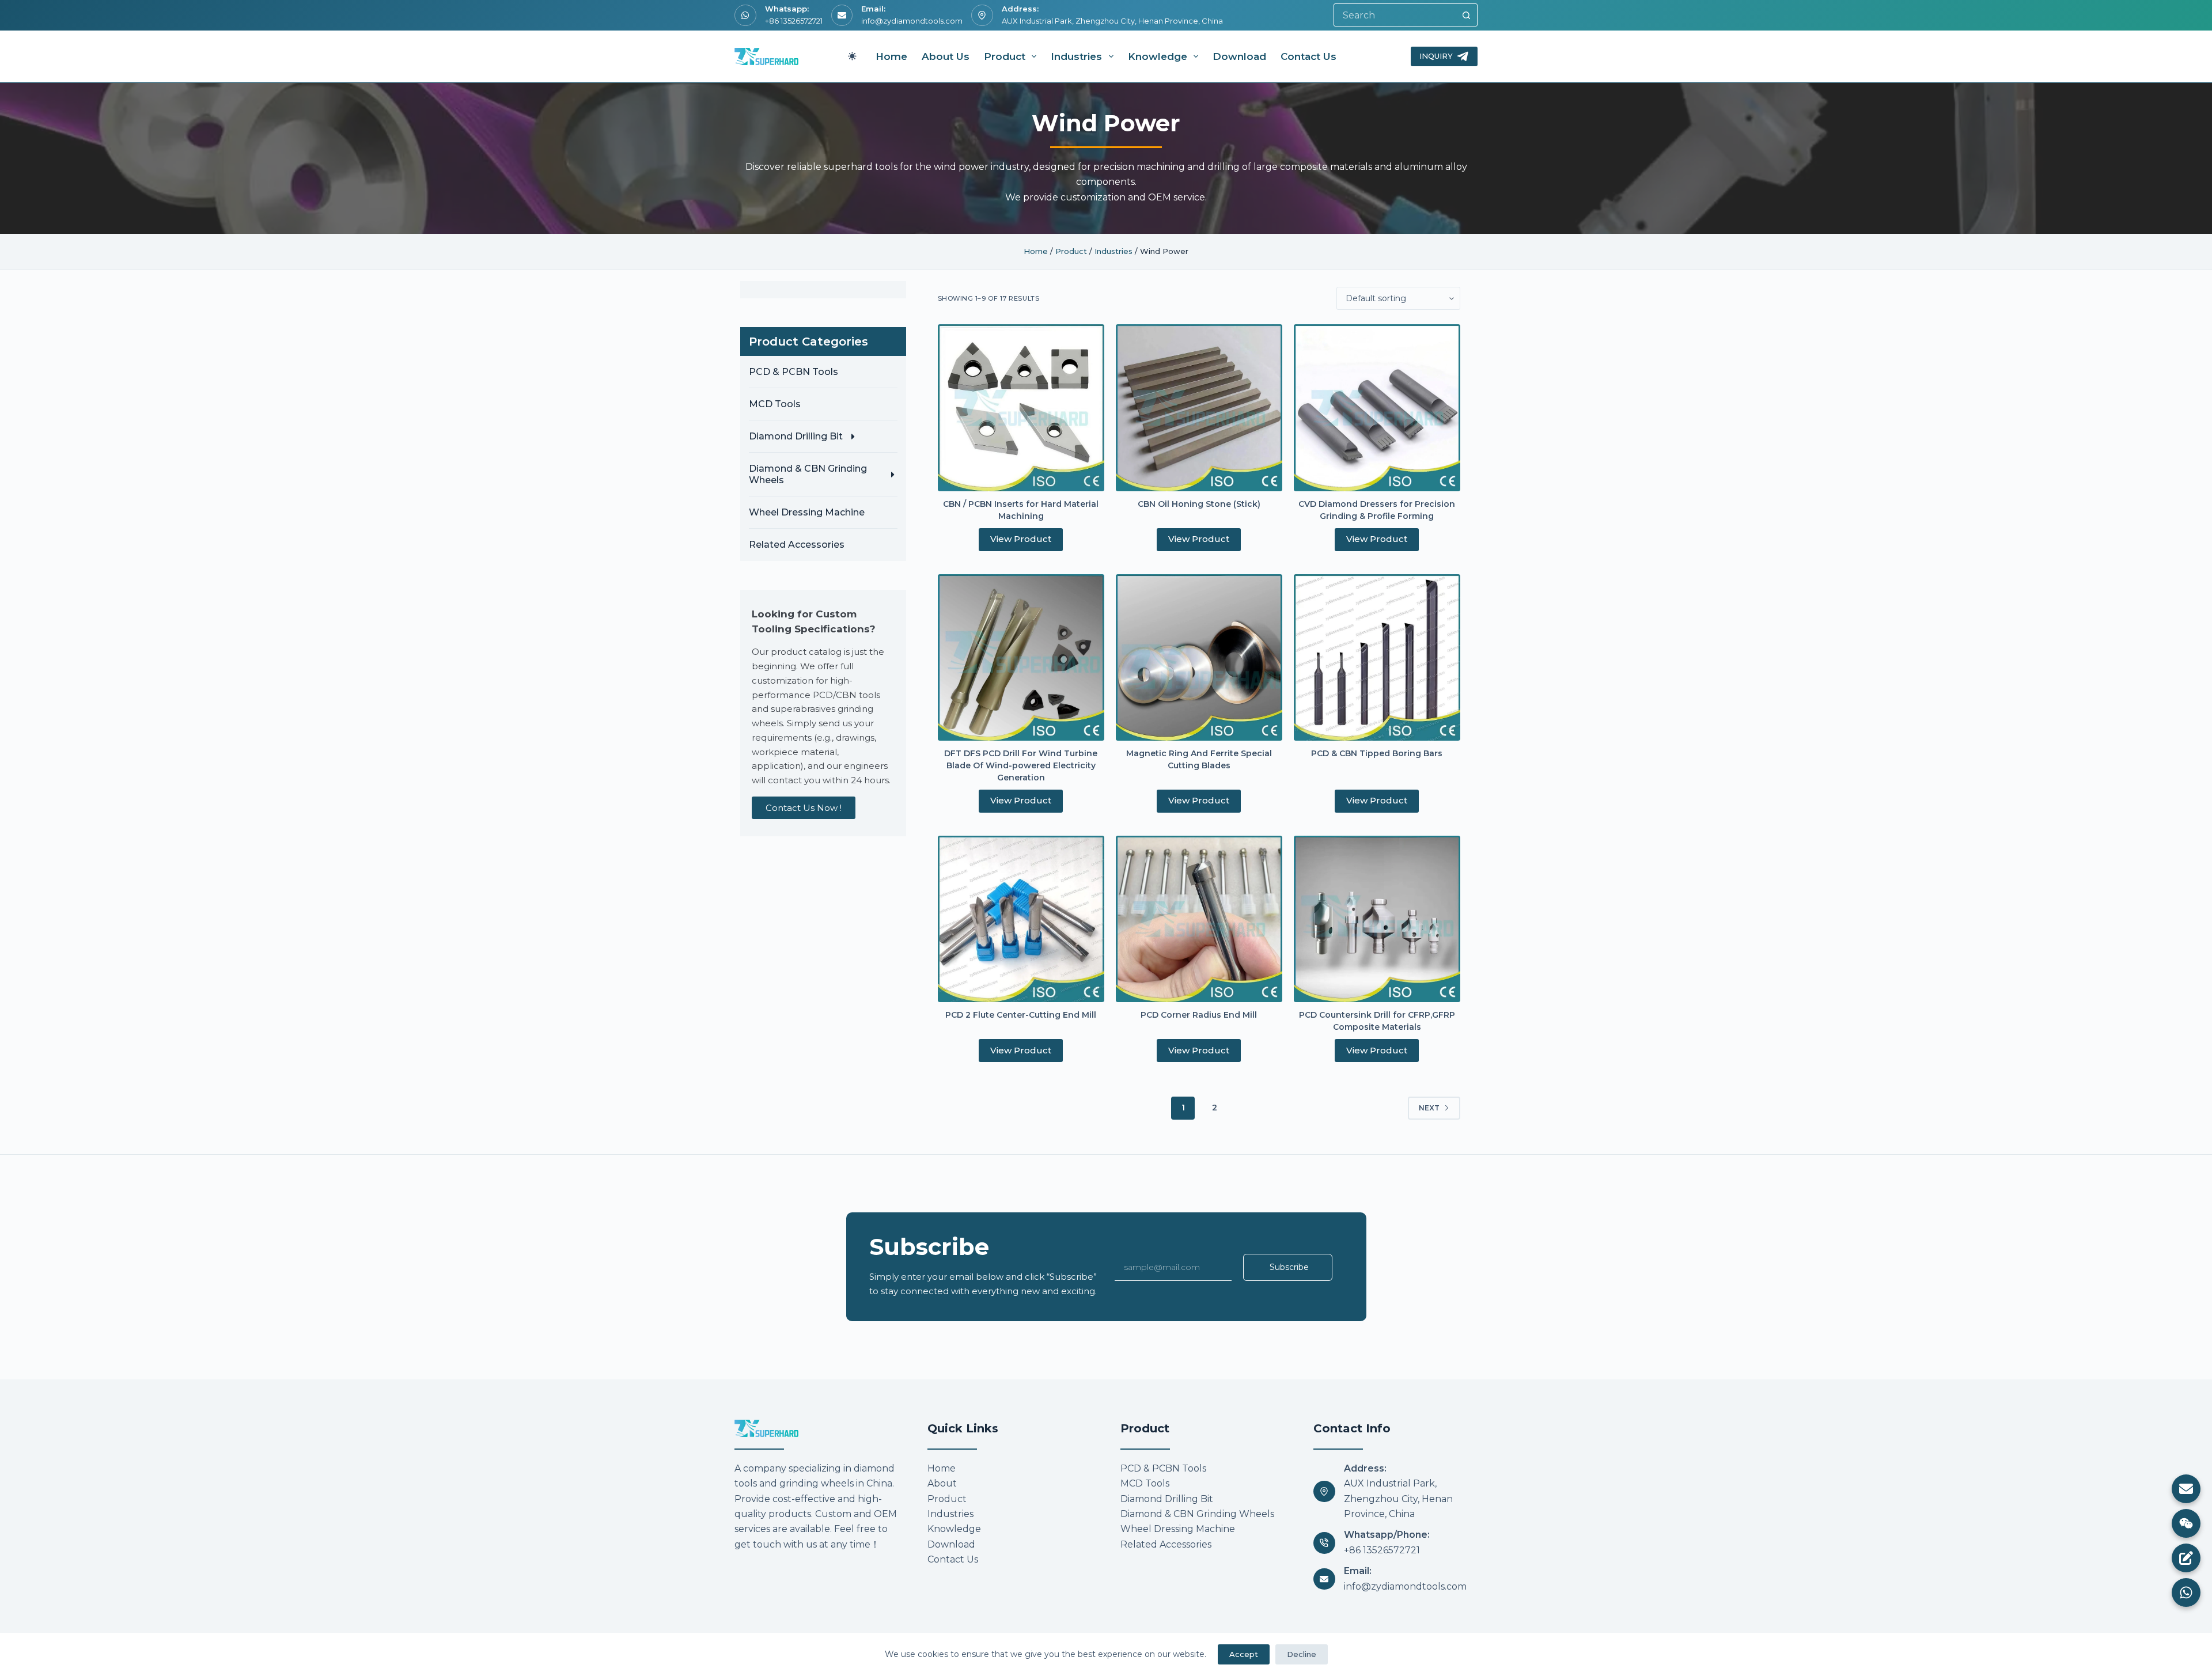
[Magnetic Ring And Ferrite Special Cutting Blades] (1199, 657)
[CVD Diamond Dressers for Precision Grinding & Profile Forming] (1377, 407)
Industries (1076, 56)
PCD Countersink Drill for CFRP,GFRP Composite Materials (1377, 1021)
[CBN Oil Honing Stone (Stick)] (1199, 407)
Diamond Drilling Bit (796, 436)
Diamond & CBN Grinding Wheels (808, 474)
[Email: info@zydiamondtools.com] (1324, 1579)
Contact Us (1308, 56)
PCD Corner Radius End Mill (1199, 1015)
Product (1005, 56)
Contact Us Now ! (804, 808)
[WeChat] (2186, 1523)
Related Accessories (797, 545)
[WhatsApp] (2186, 1592)
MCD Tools (775, 404)
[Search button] (1466, 15)
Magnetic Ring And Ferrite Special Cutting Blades (1199, 759)
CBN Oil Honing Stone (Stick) (1199, 504)
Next (1429, 1108)
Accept (1244, 1654)
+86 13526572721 (794, 21)
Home (891, 56)
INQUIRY (1436, 56)
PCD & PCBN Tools (793, 372)
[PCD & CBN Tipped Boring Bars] (1377, 657)
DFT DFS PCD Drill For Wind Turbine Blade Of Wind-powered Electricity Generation (1021, 765)
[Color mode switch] (852, 56)
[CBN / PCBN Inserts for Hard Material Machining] (1021, 407)
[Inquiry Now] (2186, 1558)
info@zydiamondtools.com (912, 21)
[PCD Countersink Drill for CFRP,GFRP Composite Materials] (1377, 919)
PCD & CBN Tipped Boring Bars (1377, 753)
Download (1239, 56)
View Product (1021, 539)
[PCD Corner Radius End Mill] (1199, 919)
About (942, 1483)
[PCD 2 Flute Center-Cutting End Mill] (1021, 919)
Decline (1302, 1654)
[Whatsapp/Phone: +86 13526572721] (1324, 1543)
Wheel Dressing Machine (807, 512)
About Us (946, 56)
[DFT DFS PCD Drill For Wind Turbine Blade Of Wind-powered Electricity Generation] (1021, 657)
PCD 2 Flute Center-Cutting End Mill (1021, 1015)
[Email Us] (2186, 1489)
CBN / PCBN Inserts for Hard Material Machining (1021, 510)
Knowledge (1158, 56)
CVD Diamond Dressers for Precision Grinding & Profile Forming (1377, 510)
